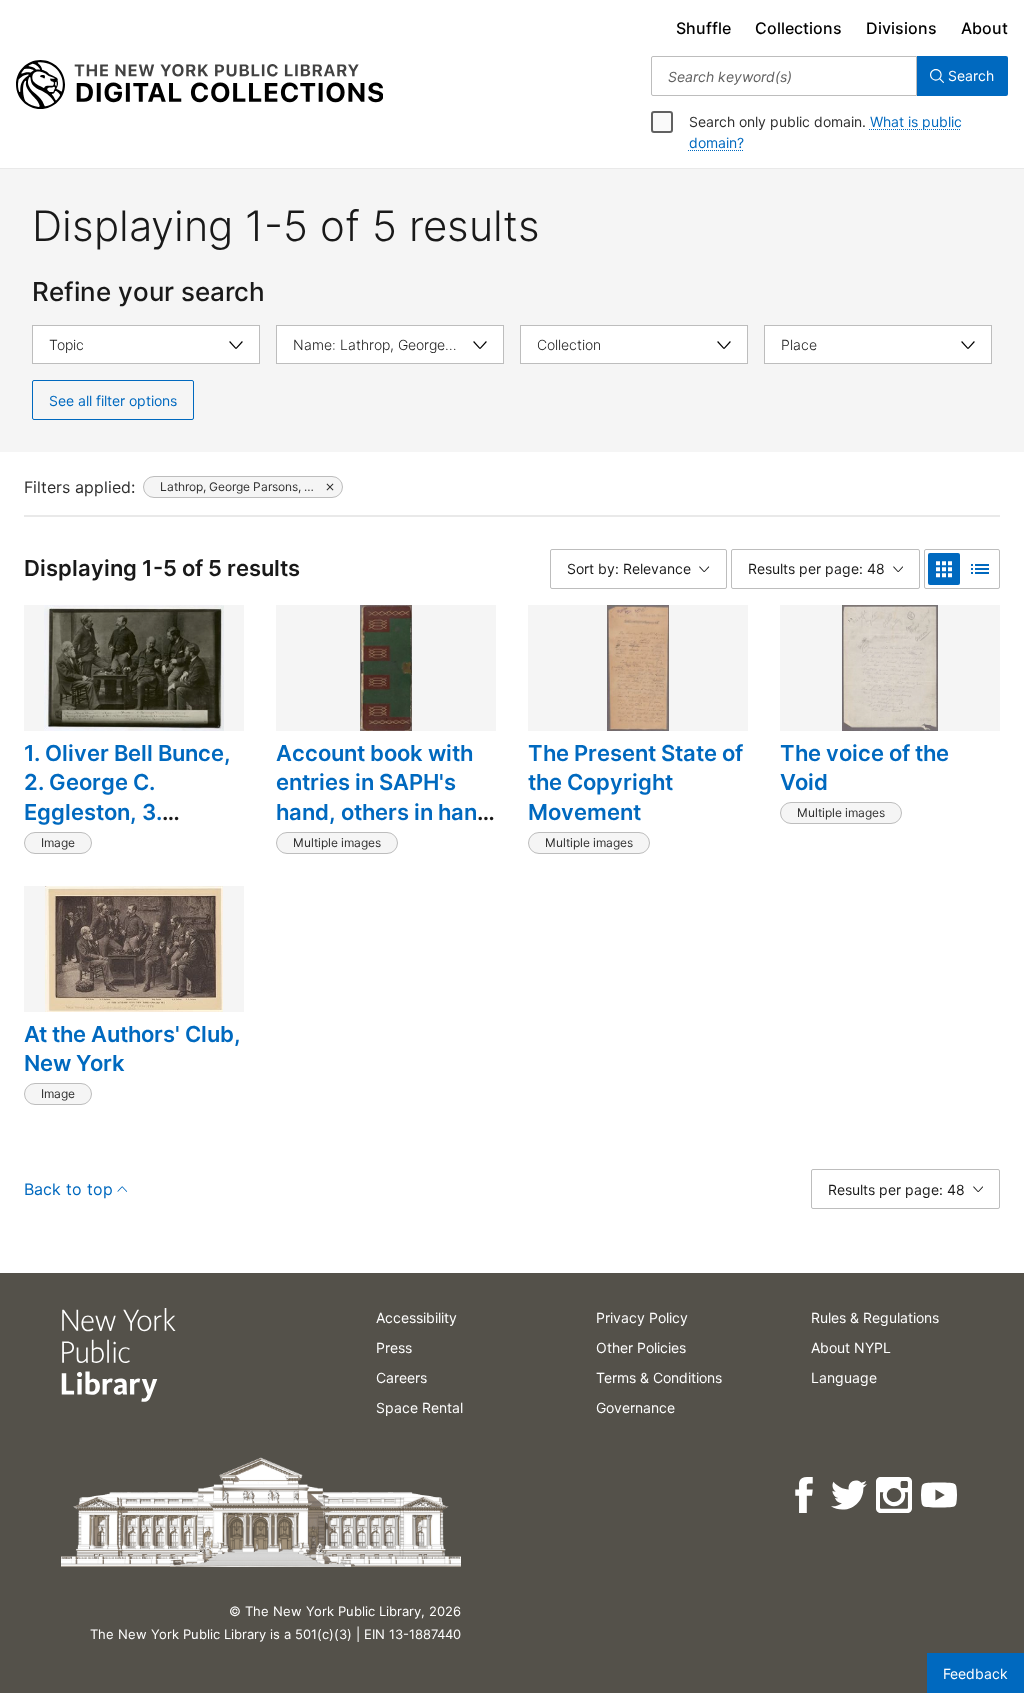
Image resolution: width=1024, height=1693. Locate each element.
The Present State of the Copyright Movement (635, 782)
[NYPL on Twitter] (850, 1495)
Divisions (901, 28)
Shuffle (703, 28)
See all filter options (113, 400)
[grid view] (944, 569)
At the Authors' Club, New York (132, 1049)
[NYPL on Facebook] (805, 1495)
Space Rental (419, 1407)
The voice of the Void (864, 768)
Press (394, 1347)
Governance (635, 1407)
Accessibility (416, 1317)
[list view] (980, 569)
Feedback (975, 1673)
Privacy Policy (642, 1317)
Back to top (68, 1189)
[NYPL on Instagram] (895, 1495)
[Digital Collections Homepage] (199, 85)
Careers (401, 1377)
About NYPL (851, 1347)
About (984, 28)
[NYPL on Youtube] (940, 1495)
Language (844, 1377)
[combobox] (784, 76)
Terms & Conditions (659, 1377)
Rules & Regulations (875, 1317)
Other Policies (641, 1347)
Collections (798, 28)
